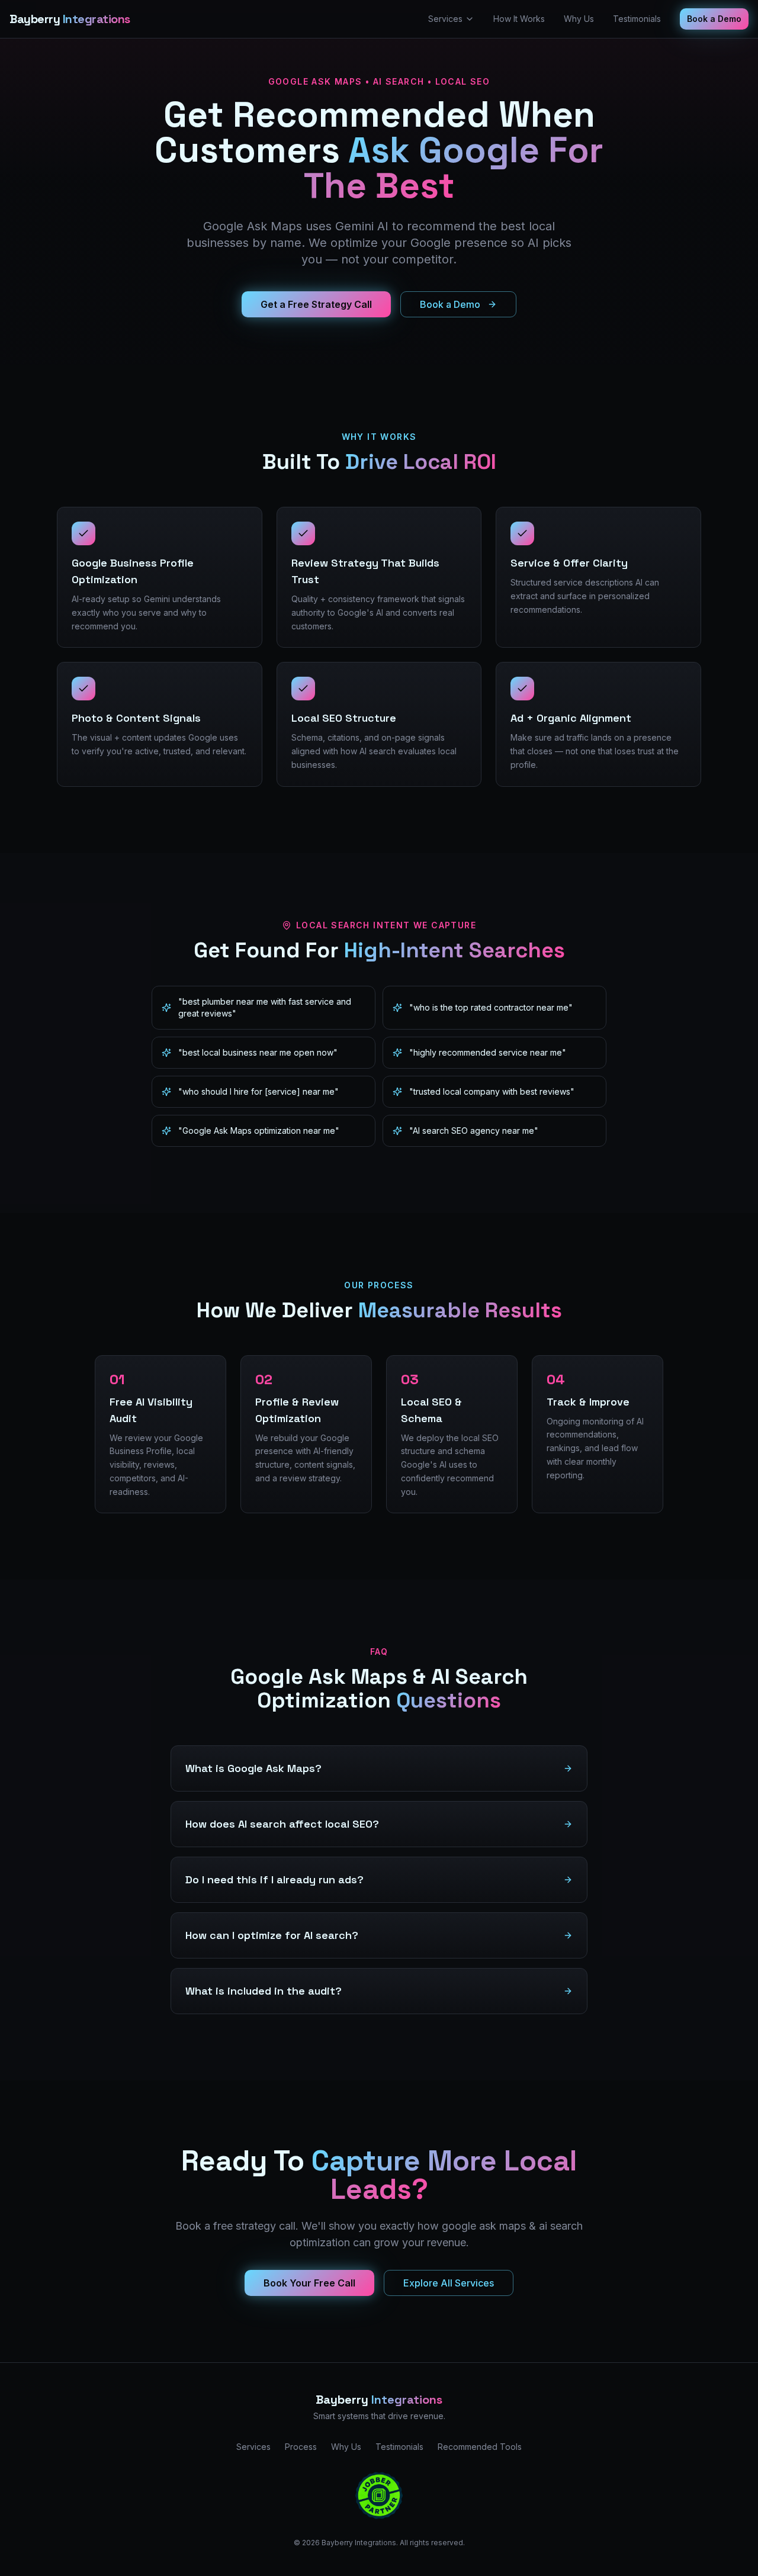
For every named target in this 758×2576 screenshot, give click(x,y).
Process (301, 2447)
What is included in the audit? (264, 1991)
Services (445, 19)
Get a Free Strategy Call (316, 304)
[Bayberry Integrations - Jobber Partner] (379, 2495)
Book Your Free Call (309, 2283)
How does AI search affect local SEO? (282, 1824)
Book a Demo (714, 19)
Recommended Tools (480, 2447)
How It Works (519, 19)
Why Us (579, 19)
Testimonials (637, 19)
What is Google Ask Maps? (253, 1768)
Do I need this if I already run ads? (274, 1879)
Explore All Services (449, 2283)
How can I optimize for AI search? (272, 1935)
